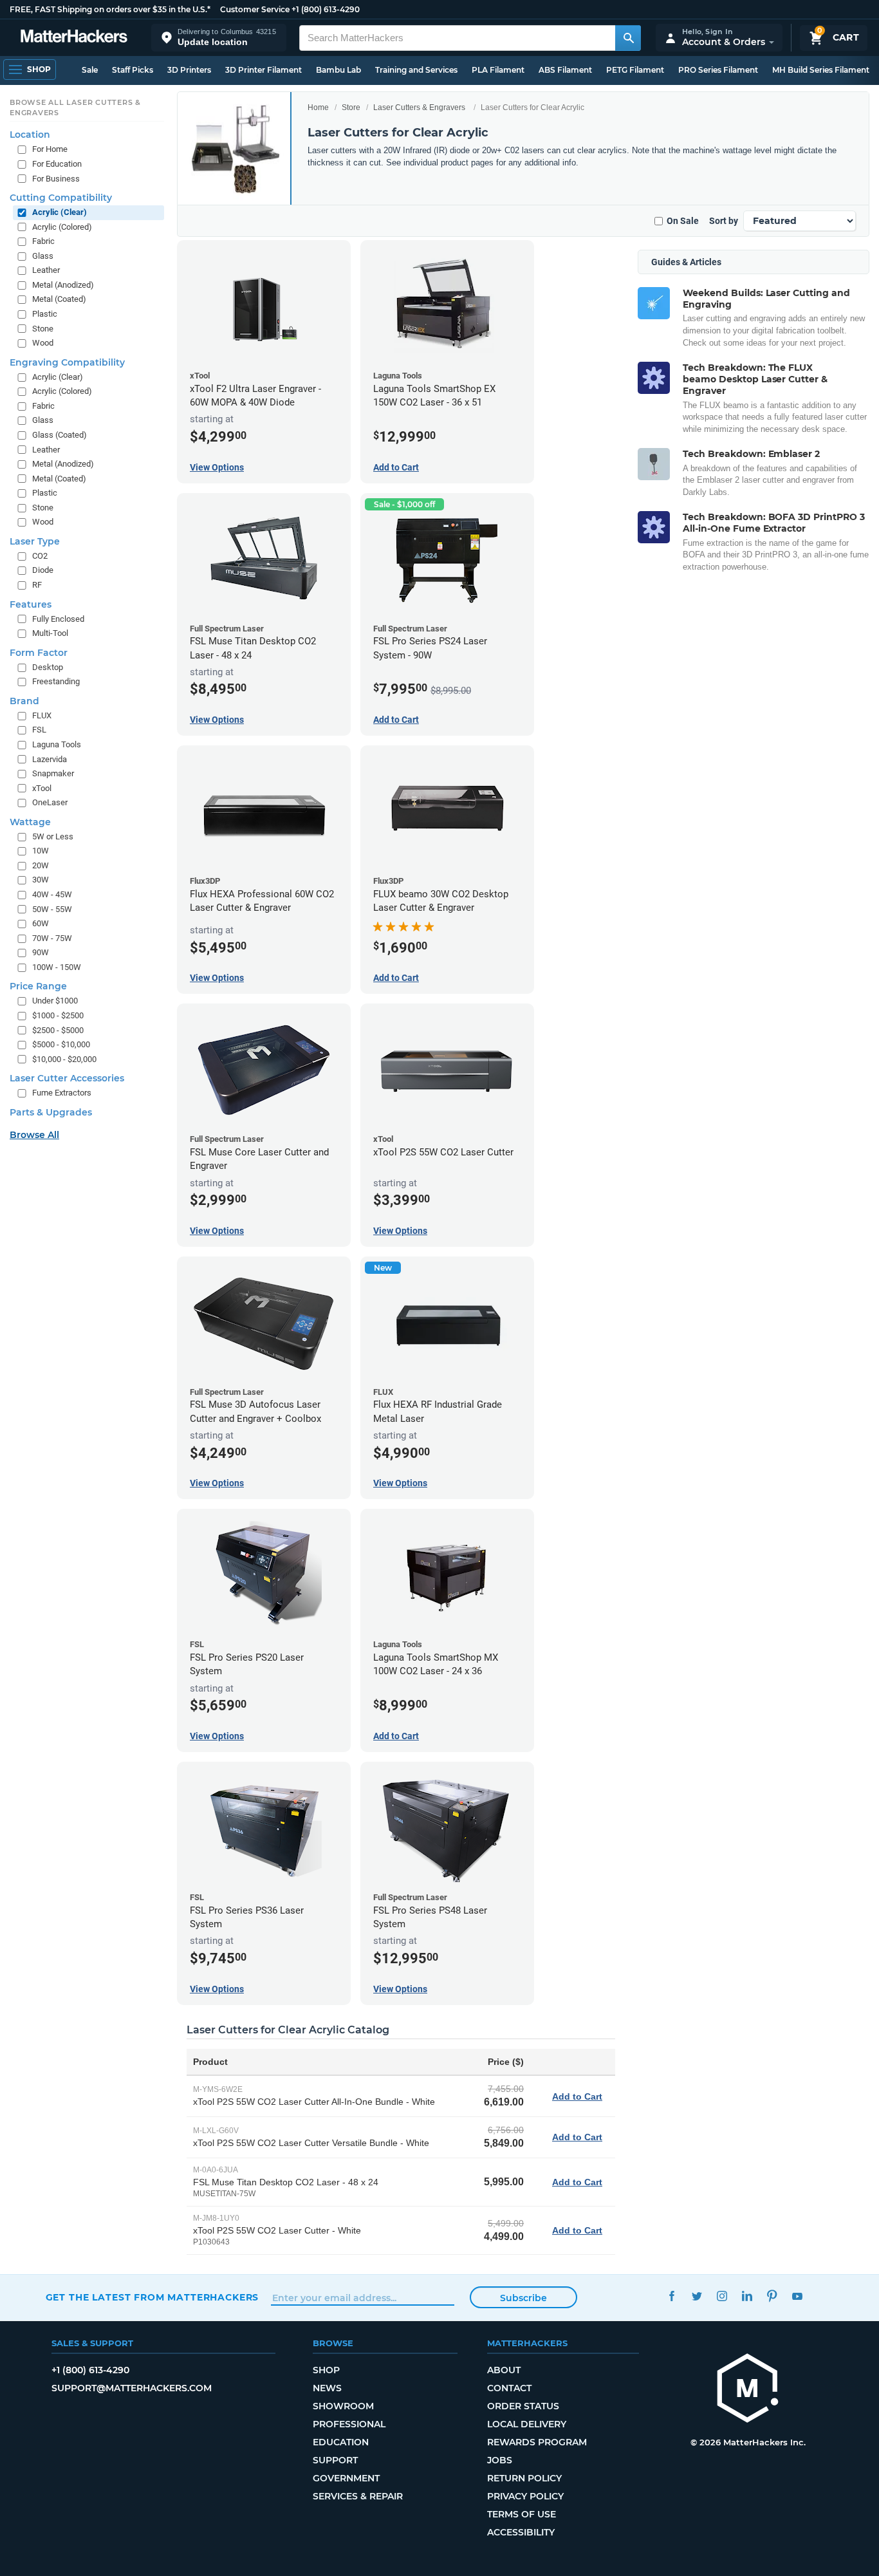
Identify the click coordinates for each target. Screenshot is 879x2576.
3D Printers (189, 70)
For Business (56, 179)
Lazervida (50, 759)
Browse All (34, 1135)
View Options (217, 467)
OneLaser (50, 802)
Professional (349, 2424)
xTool (42, 788)
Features (31, 604)
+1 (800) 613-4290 (326, 9)
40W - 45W (52, 894)
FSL (39, 730)
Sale (90, 70)
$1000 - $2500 (58, 1015)
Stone (43, 329)
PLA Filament (498, 70)
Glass (43, 256)
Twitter (697, 2296)
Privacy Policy (525, 2496)
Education (341, 2442)
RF (37, 585)
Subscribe (523, 2298)
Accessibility (521, 2532)
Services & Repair (358, 2496)
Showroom (343, 2406)
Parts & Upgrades (51, 1112)
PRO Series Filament (718, 70)
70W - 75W (52, 938)
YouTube (798, 2296)
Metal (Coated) (59, 299)
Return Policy (524, 2478)
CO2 (40, 556)
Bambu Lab (338, 70)
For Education (57, 164)
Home (318, 107)
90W (41, 952)
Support (335, 2460)
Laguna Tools (57, 744)
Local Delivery (527, 2424)
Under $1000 (55, 1001)
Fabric (43, 241)
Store (351, 107)
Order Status (523, 2406)
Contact (509, 2388)
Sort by (724, 221)
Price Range (38, 986)
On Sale (683, 221)
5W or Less (53, 836)
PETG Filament (635, 70)
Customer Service (255, 9)
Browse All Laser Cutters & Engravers (75, 107)
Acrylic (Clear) (60, 212)
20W (41, 865)
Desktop (48, 667)
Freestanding (56, 681)
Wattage (30, 822)
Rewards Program (537, 2442)
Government (346, 2478)
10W (41, 851)
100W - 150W (57, 967)
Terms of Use (522, 2514)
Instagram (722, 2296)
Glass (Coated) (60, 435)
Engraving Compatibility (67, 362)
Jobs (500, 2460)
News (327, 2388)
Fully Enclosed (58, 619)
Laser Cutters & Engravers (419, 107)
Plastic (45, 314)
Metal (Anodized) (63, 285)
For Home (50, 149)
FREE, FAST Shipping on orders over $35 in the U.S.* (110, 9)
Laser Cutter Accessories (67, 1078)
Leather (46, 270)
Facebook (672, 2296)
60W (41, 923)
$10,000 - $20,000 (64, 1059)
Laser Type (35, 541)
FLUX (42, 715)
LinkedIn (747, 2296)
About (504, 2370)
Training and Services (416, 70)
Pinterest (773, 2296)
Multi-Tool (50, 633)
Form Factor (39, 653)
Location (30, 135)
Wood (43, 343)
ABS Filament (565, 70)
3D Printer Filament (264, 70)
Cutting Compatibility (61, 198)
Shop (326, 2370)
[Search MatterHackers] (628, 38)
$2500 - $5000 (58, 1030)
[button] (219, 38)
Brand (24, 701)
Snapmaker (53, 773)
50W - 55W (52, 909)
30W (41, 880)
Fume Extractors (62, 1093)
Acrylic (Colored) (62, 227)
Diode (43, 570)
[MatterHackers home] (74, 38)
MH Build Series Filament (821, 70)
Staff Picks (133, 70)
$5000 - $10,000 (61, 1044)
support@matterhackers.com (132, 2388)
